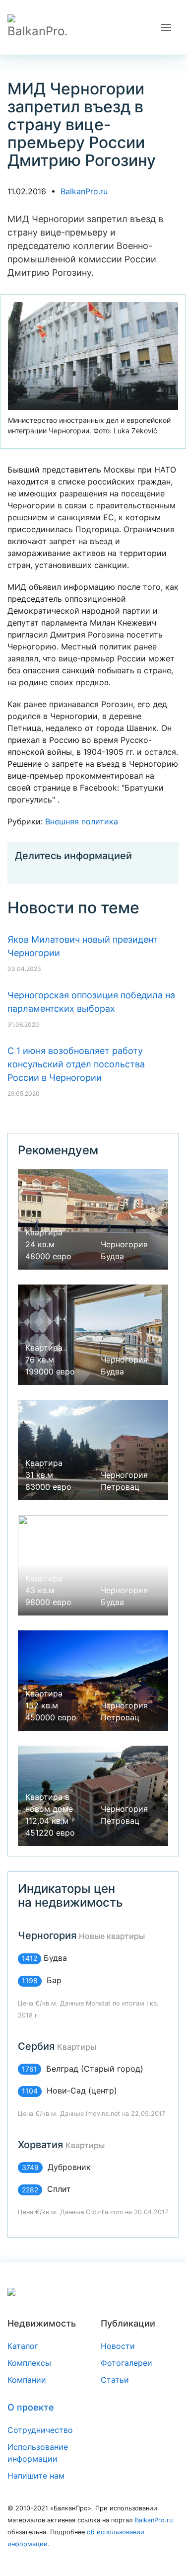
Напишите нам (36, 2476)
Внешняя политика (82, 821)
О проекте (31, 2407)
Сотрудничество (40, 2430)
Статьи (115, 2380)
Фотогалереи (126, 2363)
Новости (118, 2346)
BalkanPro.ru (84, 191)
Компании (27, 2380)
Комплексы (29, 2363)
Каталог (23, 2346)
